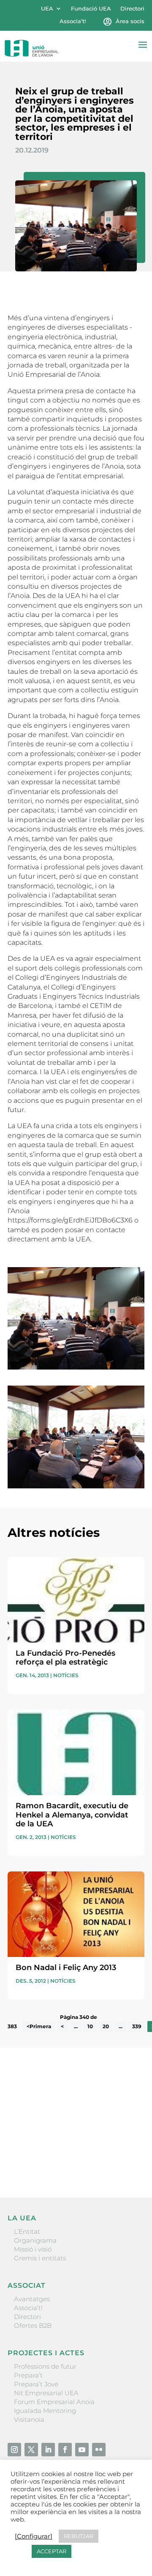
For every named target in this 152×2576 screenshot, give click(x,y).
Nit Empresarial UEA (46, 2393)
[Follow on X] (31, 2450)
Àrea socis (130, 21)
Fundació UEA (91, 9)
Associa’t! (73, 21)
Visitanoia (29, 2419)
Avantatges (32, 2299)
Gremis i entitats (40, 2258)
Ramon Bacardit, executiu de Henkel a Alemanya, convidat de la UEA (72, 1815)
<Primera (39, 2026)
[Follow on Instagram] (14, 2450)
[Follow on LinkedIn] (48, 2450)
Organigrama (35, 2240)
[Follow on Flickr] (99, 2450)
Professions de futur (45, 2366)
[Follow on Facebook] (65, 2450)
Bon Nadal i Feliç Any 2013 (66, 1968)
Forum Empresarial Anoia (54, 2402)
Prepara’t (28, 2375)
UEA (47, 9)
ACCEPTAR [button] (52, 2551)
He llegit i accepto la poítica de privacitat (69, 2148)
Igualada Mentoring (45, 2411)
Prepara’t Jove (36, 2384)
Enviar (125, 2162)
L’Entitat (27, 2232)
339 (137, 2026)
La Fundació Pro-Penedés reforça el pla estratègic (65, 1658)
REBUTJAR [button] (79, 2536)
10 (90, 2026)
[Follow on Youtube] (82, 2450)
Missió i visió (33, 2249)
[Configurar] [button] (34, 2536)
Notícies (66, 1675)
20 (106, 2026)
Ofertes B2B (33, 2325)
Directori (132, 9)
